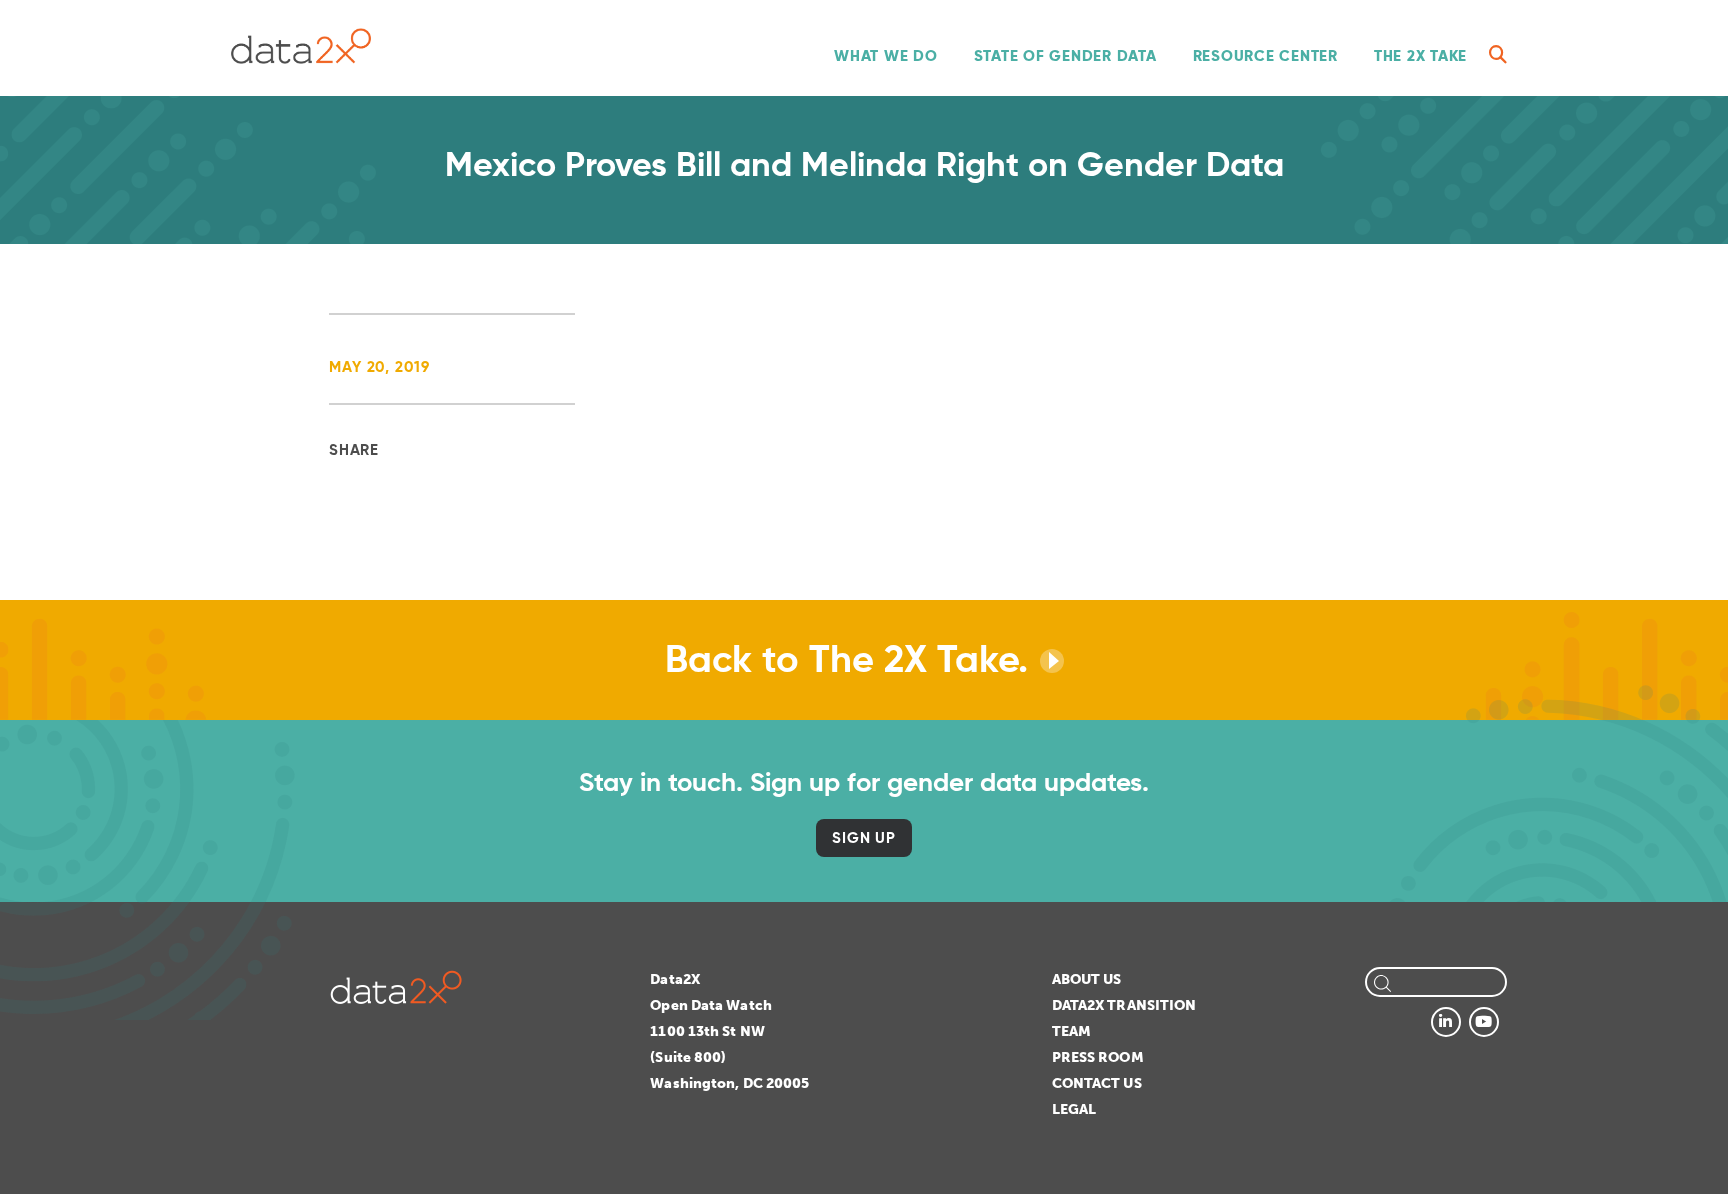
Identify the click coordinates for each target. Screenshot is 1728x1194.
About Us (1087, 979)
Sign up (863, 837)
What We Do (886, 55)
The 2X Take (1420, 55)
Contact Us (1097, 1083)
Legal (1074, 1109)
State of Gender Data (1065, 55)
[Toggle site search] (1498, 55)
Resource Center (1265, 55)
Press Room (1098, 1057)
